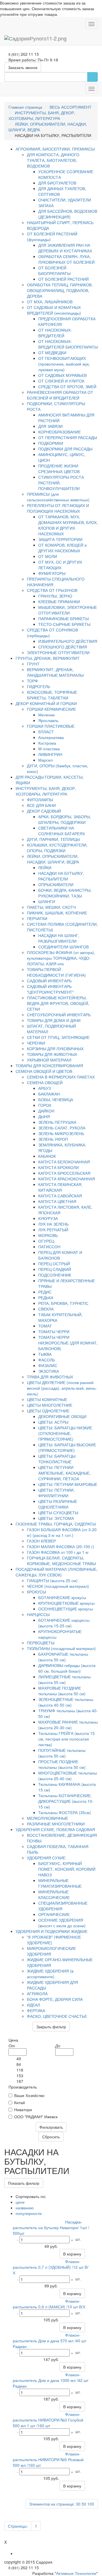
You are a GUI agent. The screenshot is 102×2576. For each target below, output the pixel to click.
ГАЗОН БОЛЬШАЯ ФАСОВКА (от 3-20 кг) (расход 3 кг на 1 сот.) (62, 1532)
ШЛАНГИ (47, 901)
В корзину (72, 2254)
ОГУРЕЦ (46, 1241)
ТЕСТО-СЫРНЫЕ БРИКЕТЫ (64, 624)
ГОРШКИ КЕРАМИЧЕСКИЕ (51, 709)
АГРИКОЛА (37, 1993)
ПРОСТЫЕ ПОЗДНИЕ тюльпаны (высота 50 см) (62, 1764)
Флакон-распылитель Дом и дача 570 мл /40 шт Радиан (49, 2341)
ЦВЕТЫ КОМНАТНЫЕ (47, 1399)
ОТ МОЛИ (48, 556)
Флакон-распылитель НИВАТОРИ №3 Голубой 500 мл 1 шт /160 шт (48, 2420)
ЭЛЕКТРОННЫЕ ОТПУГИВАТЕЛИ (58, 652)
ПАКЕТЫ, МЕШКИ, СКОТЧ (51, 907)
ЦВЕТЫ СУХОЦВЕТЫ (58, 1512)
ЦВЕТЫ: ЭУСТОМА (56, 1518)
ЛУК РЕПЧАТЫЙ (53, 1230)
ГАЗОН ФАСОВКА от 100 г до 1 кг (58, 1552)
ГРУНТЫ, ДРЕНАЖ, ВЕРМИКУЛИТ (48, 658)
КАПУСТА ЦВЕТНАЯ (57, 1201)
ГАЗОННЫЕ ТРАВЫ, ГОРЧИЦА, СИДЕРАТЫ (56, 1524)
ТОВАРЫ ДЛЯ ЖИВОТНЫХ (52, 1054)
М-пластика (49, 749)
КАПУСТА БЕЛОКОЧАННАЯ (64, 1162)
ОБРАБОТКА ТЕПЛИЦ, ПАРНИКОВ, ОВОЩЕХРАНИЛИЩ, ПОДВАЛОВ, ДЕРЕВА (60, 290)
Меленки (46, 715)
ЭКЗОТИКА (49, 1371)
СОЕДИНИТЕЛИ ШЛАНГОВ (63, 947)
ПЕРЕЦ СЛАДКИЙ (55, 1269)
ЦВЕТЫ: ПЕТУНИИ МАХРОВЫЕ (68, 1484)
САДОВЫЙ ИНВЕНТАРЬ (49, 981)
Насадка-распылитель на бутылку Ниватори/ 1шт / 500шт (51, 2227)
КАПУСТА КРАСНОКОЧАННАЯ (67, 1179)
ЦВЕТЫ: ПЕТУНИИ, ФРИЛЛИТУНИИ (56, 1493)
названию (25, 2208)
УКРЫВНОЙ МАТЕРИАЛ (49, 1060)
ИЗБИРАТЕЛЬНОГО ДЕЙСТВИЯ (68, 641)
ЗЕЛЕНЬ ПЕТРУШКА (57, 1122)
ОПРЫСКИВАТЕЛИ (56, 884)
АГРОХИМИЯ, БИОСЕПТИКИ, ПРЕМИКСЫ (55, 149)
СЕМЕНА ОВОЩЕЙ (45, 1082)
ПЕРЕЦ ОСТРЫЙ (54, 1264)
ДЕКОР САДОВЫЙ (44, 811)
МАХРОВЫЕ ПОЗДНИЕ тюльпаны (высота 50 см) (62, 1691)
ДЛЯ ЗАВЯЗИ (50, 426)
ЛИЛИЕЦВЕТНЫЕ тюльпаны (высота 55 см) (64, 1679)
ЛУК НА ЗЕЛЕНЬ (53, 1224)
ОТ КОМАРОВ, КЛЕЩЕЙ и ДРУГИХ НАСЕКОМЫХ (62, 548)
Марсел (45, 760)
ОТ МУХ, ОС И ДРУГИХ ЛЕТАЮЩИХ (60, 565)
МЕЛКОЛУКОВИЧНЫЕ (47, 1818)
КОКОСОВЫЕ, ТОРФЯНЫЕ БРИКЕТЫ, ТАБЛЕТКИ (52, 695)
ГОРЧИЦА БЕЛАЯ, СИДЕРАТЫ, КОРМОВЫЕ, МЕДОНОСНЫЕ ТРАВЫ (61, 1561)
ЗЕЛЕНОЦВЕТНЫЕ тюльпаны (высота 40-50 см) (66, 1702)
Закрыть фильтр (51, 2027)
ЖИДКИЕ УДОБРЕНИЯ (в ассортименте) (50, 1974)
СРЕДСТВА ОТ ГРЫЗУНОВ (52, 590)
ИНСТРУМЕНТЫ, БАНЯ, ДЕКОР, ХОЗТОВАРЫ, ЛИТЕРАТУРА (42, 115)
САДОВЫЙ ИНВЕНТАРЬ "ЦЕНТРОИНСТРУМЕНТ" (50, 989)
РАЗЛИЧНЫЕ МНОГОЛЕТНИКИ (56, 1824)
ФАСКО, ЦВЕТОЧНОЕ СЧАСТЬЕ (57, 2016)
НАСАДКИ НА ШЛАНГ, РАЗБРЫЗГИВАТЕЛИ (59, 938)
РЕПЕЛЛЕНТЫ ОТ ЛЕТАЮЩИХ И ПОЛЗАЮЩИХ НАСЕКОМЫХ (58, 508)
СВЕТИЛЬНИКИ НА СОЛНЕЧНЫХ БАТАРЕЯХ (62, 831)
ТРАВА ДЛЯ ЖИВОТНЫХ (50, 1377)
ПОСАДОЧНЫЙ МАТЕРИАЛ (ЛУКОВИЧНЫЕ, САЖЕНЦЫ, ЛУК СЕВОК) (57, 1572)
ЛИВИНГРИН (50, 754)
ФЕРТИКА (36, 2010)
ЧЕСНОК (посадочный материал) (58, 1586)
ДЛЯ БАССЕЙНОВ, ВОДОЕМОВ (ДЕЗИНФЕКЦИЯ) (68, 214)
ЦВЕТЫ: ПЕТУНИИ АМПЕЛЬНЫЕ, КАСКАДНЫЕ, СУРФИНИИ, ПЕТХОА (64, 1473)
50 (84, 2504)
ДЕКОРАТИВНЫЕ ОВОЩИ (62, 1416)
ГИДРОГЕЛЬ (39, 686)
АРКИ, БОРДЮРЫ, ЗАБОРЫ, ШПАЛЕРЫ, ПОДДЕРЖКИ (65, 819)
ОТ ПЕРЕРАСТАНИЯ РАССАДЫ (68, 437)
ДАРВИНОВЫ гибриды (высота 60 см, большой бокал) (67, 1668)
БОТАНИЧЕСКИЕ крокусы (62, 1597)
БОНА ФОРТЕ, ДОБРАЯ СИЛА (55, 1999)
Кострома (47, 743)
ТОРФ (32, 681)
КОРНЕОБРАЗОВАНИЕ (59, 432)
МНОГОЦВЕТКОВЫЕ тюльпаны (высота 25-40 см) (68, 1776)
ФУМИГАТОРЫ (52, 573)
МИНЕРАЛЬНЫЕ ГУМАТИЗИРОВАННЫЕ (60, 1883)
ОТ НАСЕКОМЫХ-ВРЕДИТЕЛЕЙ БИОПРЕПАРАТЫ (68, 344)
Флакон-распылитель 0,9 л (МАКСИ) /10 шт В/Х (49, 2304)
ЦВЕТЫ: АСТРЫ (53, 1422)
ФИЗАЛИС (48, 1365)
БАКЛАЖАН (49, 1094)
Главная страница (25, 107)
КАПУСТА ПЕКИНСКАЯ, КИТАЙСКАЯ (60, 1187)
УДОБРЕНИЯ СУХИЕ (46, 1858)
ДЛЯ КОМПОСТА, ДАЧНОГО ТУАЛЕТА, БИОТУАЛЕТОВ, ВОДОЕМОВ (53, 160)
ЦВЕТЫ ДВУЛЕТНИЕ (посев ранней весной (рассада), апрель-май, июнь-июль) (62, 1388)
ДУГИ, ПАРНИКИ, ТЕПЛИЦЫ (53, 839)
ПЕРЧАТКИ (37, 918)
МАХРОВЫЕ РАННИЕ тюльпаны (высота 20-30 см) (68, 1725)
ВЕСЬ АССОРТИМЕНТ (71, 107)
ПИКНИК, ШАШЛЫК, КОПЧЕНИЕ (57, 913)
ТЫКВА (45, 1354)
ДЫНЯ (44, 1116)
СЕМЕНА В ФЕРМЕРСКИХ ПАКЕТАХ (61, 1077)
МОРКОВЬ (48, 1235)
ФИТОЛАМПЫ (40, 800)
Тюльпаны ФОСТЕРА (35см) (65, 1812)
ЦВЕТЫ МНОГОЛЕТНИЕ (50, 1405)
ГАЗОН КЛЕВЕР (41, 1541)
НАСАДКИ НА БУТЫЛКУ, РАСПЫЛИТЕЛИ (61, 876)
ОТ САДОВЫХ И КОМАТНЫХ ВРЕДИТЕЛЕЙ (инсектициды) (54, 310)
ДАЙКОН (46, 1111)
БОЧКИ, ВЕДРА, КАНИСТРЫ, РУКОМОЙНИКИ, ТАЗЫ (65, 893)
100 (91, 2504)
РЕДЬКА (46, 1297)
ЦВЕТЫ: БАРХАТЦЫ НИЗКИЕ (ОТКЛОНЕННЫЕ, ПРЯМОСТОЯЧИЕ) (65, 1433)
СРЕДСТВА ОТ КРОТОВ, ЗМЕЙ (67, 386)
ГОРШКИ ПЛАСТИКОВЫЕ (51, 726)
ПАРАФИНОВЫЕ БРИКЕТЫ (63, 618)
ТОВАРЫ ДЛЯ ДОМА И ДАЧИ (54, 1020)
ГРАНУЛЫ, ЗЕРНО (55, 596)
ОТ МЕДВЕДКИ (52, 353)
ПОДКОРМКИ (51, 443)
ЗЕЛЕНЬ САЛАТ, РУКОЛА (62, 1128)
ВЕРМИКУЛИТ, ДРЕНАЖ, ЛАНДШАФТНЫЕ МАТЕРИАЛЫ (55, 672)
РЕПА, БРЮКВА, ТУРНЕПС (63, 1303)
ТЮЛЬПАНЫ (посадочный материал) (61, 1648)
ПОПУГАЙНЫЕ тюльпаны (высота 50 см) (62, 1753)
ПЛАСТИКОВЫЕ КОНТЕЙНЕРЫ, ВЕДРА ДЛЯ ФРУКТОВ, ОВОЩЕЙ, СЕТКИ (58, 1003)
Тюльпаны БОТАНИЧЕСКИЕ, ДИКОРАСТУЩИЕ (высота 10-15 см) (66, 1801)
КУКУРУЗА (48, 1218)
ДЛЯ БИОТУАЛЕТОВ (57, 183)
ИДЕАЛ (33, 2005)
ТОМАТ (45, 1326)
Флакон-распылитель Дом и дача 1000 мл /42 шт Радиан (51, 2380)
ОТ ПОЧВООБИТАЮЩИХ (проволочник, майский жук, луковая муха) (64, 364)
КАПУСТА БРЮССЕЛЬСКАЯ (64, 1173)
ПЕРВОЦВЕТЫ (41, 1643)
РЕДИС (45, 1292)
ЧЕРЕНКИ (36, 1043)
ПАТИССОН (49, 1247)
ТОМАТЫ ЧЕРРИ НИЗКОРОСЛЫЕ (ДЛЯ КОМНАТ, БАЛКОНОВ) (68, 1343)
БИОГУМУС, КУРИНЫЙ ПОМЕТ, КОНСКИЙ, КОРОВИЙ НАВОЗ (67, 1869)
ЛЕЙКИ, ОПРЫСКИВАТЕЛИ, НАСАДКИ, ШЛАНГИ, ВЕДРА (53, 859)
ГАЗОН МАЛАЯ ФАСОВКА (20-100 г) (60, 1546)
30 (78, 2504)
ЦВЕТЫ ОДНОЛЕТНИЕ (48, 1411)
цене (20, 2202)
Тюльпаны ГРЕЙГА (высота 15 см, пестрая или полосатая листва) (66, 1739)
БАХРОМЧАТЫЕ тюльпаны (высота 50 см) (63, 1657)
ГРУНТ (33, 664)
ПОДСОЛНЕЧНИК (55, 1275)
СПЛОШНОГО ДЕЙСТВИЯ (63, 647)
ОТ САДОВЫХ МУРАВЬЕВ (62, 375)
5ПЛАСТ (46, 732)
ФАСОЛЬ (47, 1360)
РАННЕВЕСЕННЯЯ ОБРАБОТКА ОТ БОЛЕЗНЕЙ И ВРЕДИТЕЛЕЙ (60, 395)
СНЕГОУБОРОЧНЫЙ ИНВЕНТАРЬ (59, 1015)
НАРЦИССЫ (38, 1614)
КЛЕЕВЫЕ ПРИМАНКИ (59, 601)
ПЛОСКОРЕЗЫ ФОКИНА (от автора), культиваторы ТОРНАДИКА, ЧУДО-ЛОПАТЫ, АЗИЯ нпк (61, 958)
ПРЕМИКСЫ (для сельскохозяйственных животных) (58, 497)
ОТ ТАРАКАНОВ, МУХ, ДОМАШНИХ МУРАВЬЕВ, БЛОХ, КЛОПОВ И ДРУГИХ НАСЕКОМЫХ (68, 525)
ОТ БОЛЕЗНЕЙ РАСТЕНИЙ (63, 279)
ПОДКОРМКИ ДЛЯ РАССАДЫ (65, 449)
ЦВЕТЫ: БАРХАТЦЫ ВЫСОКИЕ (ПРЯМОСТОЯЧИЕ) (67, 1447)
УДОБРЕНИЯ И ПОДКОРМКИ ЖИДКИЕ (52, 1931)
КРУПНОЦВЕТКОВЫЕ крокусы (66, 1603)
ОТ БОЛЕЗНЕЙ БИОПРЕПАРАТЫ (54, 270)
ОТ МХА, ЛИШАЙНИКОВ (50, 302)
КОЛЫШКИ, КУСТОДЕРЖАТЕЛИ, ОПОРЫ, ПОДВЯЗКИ (57, 848)
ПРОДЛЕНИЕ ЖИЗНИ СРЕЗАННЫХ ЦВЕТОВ (59, 469)
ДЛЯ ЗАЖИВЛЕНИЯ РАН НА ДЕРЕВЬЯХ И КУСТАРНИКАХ (65, 248)
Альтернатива (51, 737)
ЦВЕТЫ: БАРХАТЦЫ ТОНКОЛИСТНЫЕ (57, 1459)
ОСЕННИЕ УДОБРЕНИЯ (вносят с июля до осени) (62, 1923)
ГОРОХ (45, 1105)
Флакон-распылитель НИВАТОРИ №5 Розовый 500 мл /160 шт (48, 2459)
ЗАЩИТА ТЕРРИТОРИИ (60, 539)
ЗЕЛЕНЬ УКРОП (53, 1139)
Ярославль (48, 720)
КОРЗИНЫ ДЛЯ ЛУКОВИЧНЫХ (55, 1049)
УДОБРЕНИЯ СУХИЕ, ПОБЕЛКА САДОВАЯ (55, 1829)
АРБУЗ (44, 1088)
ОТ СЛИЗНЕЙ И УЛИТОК (61, 381)
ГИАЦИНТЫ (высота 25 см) (52, 1580)
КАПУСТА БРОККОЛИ (59, 1167)
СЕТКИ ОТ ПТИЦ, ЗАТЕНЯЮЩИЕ (58, 1037)
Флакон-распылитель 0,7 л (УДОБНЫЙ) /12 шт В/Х (51, 2267)
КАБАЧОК (47, 1156)
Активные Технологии (76, 2573)
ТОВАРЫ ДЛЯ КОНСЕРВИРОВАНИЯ (49, 1065)
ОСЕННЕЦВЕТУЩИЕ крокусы (66, 1609)
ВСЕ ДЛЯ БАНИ (41, 805)
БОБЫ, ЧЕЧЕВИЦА (56, 1099)
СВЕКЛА (46, 1309)
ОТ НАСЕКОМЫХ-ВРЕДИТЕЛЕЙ (55, 333)
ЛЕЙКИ (45, 867)
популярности (29, 2213)
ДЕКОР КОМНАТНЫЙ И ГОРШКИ (46, 703)
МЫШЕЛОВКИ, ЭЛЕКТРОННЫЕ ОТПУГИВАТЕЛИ (68, 610)
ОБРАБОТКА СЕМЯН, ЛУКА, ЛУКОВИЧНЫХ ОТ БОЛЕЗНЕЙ (66, 259)
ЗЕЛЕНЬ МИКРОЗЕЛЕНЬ (61, 1133)
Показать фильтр (24, 2183)
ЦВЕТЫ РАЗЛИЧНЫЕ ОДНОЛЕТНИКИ (58, 1504)
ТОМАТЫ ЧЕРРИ (54, 1331)
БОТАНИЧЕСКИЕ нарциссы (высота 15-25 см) (64, 1623)
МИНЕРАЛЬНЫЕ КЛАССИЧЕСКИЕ (54, 1894)
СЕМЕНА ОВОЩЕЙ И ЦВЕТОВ (44, 1071)
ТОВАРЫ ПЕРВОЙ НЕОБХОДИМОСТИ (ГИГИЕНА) (56, 972)
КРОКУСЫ (36, 1592)
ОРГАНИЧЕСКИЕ (54, 1914)
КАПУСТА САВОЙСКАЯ (60, 1196)
